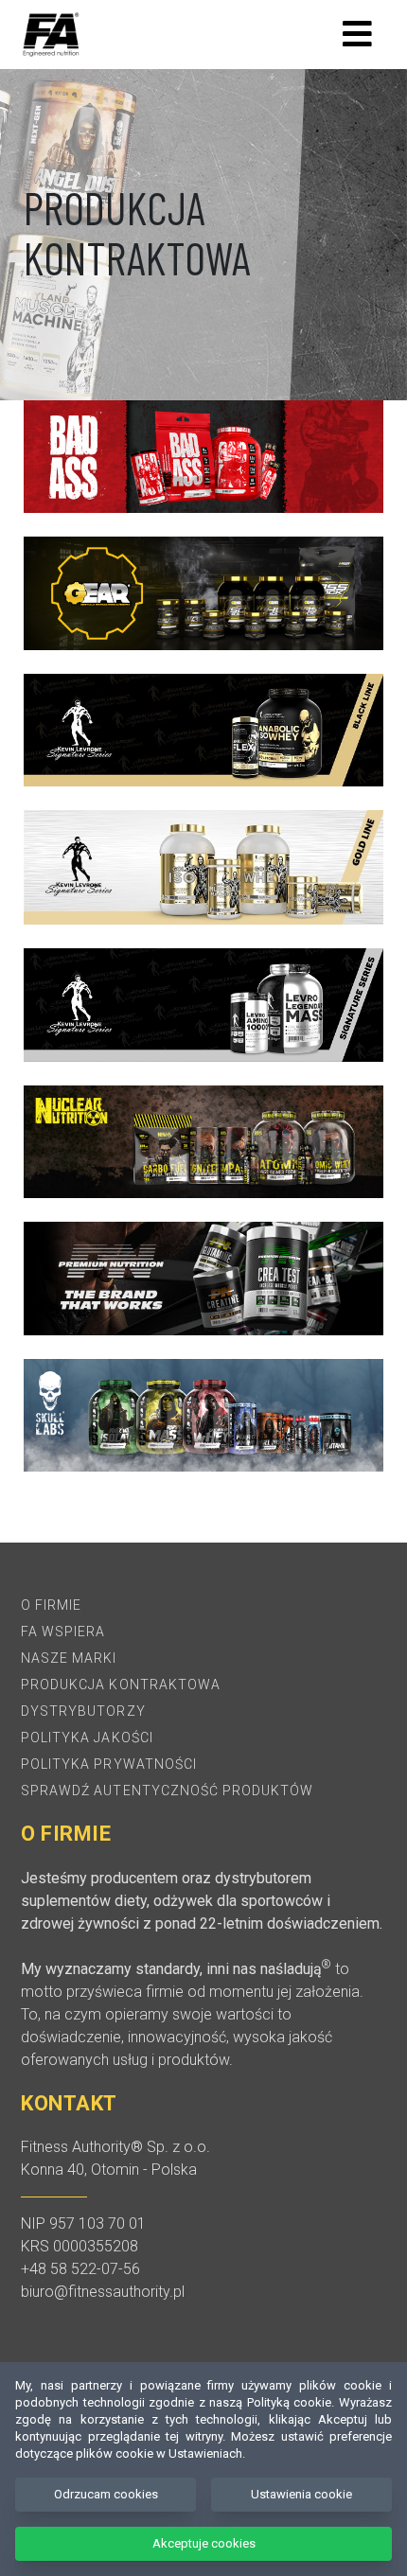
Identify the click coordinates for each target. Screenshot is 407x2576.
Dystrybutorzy (83, 1711)
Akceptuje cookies (204, 2543)
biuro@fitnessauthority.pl (103, 2292)
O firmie (51, 1605)
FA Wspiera (63, 1632)
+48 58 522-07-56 (80, 2269)
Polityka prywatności (109, 1764)
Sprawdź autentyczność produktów (168, 1791)
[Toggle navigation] (357, 35)
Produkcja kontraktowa (121, 1685)
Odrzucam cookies (106, 2494)
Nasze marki (69, 1658)
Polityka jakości (87, 1738)
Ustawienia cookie (301, 2494)
